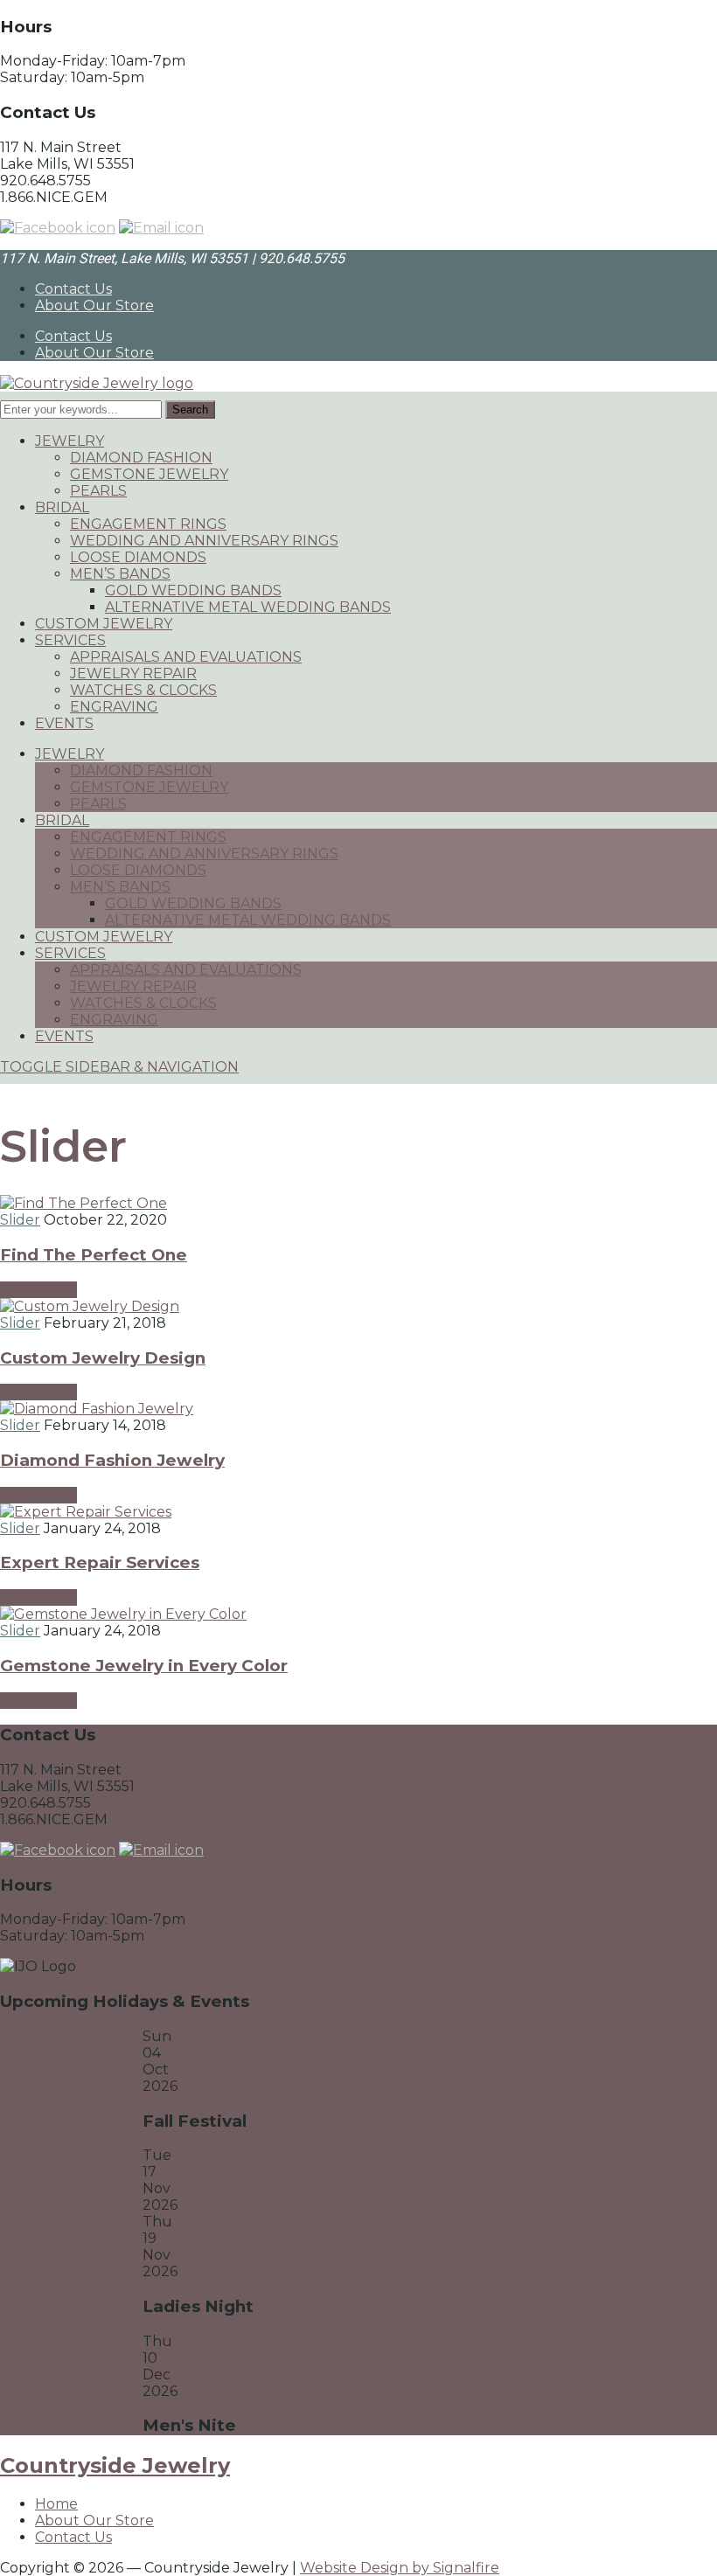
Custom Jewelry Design (103, 1358)
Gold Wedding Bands (193, 590)
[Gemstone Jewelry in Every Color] (123, 1614)
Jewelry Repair (133, 674)
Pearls (98, 491)
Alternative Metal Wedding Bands (248, 607)
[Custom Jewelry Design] (90, 1306)
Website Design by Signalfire (400, 2568)
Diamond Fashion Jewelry (112, 1460)
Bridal (62, 507)
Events (64, 723)
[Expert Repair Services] (86, 1512)
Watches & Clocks (143, 690)
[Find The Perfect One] (84, 1203)
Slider (20, 1220)
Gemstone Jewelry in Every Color (144, 1666)
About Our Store (94, 306)
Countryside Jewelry (115, 2465)
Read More (38, 1290)
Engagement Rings (148, 524)
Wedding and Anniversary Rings (204, 541)
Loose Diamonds (138, 557)
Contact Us (73, 289)
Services (70, 640)
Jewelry (70, 441)
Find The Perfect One (94, 1255)
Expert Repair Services (100, 1562)
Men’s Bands (120, 574)
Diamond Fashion (141, 458)
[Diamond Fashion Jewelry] (97, 1409)
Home (56, 2504)
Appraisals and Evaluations (186, 657)
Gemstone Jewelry (149, 474)
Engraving (114, 707)
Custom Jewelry (104, 624)
